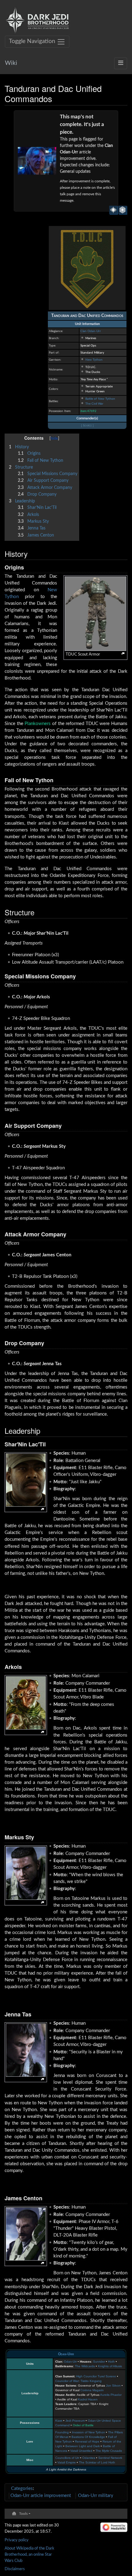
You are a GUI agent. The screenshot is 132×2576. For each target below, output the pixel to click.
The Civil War (94, 404)
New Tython (94, 360)
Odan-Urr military (96, 2496)
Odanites (89, 2458)
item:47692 (88, 411)
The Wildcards (85, 2366)
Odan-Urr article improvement (41, 2496)
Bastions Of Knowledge (88, 2437)
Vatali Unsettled (81, 2451)
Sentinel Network (110, 2458)
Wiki (11, 63)
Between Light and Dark (83, 2446)
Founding (62, 2432)
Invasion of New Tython (88, 2432)
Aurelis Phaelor (111, 2395)
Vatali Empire (67, 2462)
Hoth (111, 2362)
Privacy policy (17, 2540)
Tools (23, 2514)
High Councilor (86, 2376)
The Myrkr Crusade (109, 2451)
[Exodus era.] (114, 210)
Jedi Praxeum (75, 2421)
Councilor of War (67, 2381)
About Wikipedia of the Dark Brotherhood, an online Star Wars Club (29, 2554)
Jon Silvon (113, 2386)
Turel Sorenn (107, 2376)
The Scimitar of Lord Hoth (97, 2462)
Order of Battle (83, 2425)
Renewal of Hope (87, 2441)
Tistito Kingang (91, 2381)
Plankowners (38, 724)
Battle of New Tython (100, 399)
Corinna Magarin (92, 2390)
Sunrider (99, 2362)
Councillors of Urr (67, 2458)
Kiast (59, 2421)
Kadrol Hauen (88, 2399)
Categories (22, 2489)
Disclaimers (15, 2569)
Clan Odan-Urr (91, 331)
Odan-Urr (66, 2354)
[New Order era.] (123, 210)
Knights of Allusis (110, 2366)
